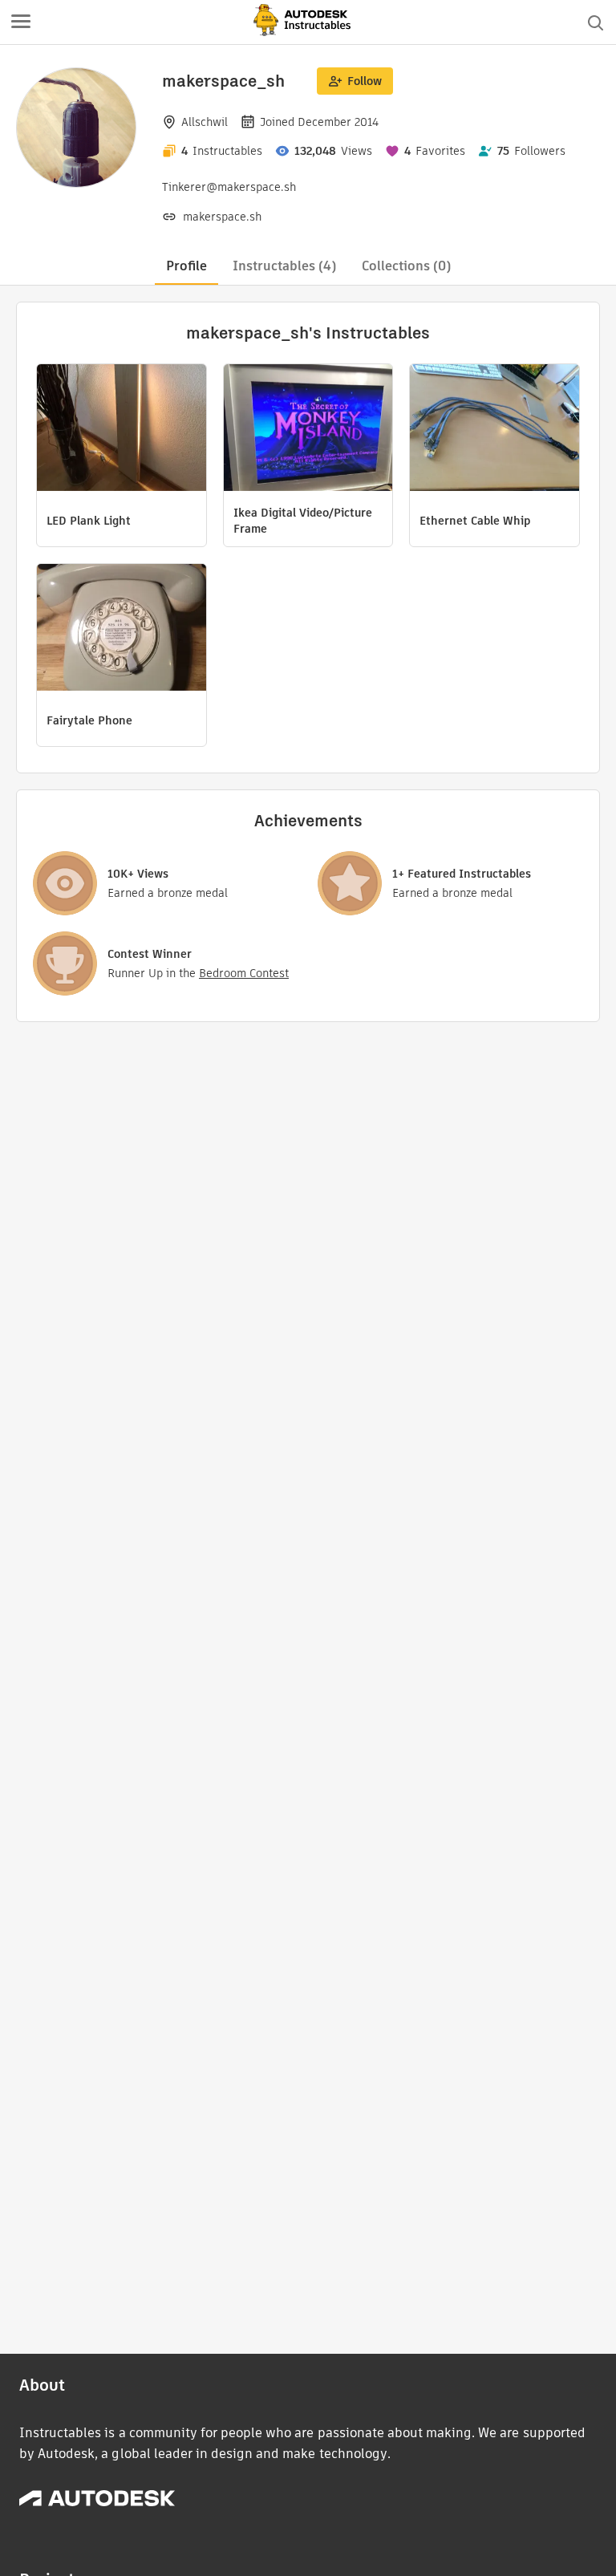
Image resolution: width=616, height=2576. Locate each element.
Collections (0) (406, 266)
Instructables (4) (284, 266)
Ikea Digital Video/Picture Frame (303, 521)
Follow (365, 81)
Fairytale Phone (89, 720)
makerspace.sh (222, 217)
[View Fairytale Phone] (122, 629)
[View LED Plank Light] (122, 430)
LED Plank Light (89, 521)
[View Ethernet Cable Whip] (494, 430)
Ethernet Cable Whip (475, 521)
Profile (186, 266)
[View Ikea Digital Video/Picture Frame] (308, 430)
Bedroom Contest (244, 973)
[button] (21, 22)
